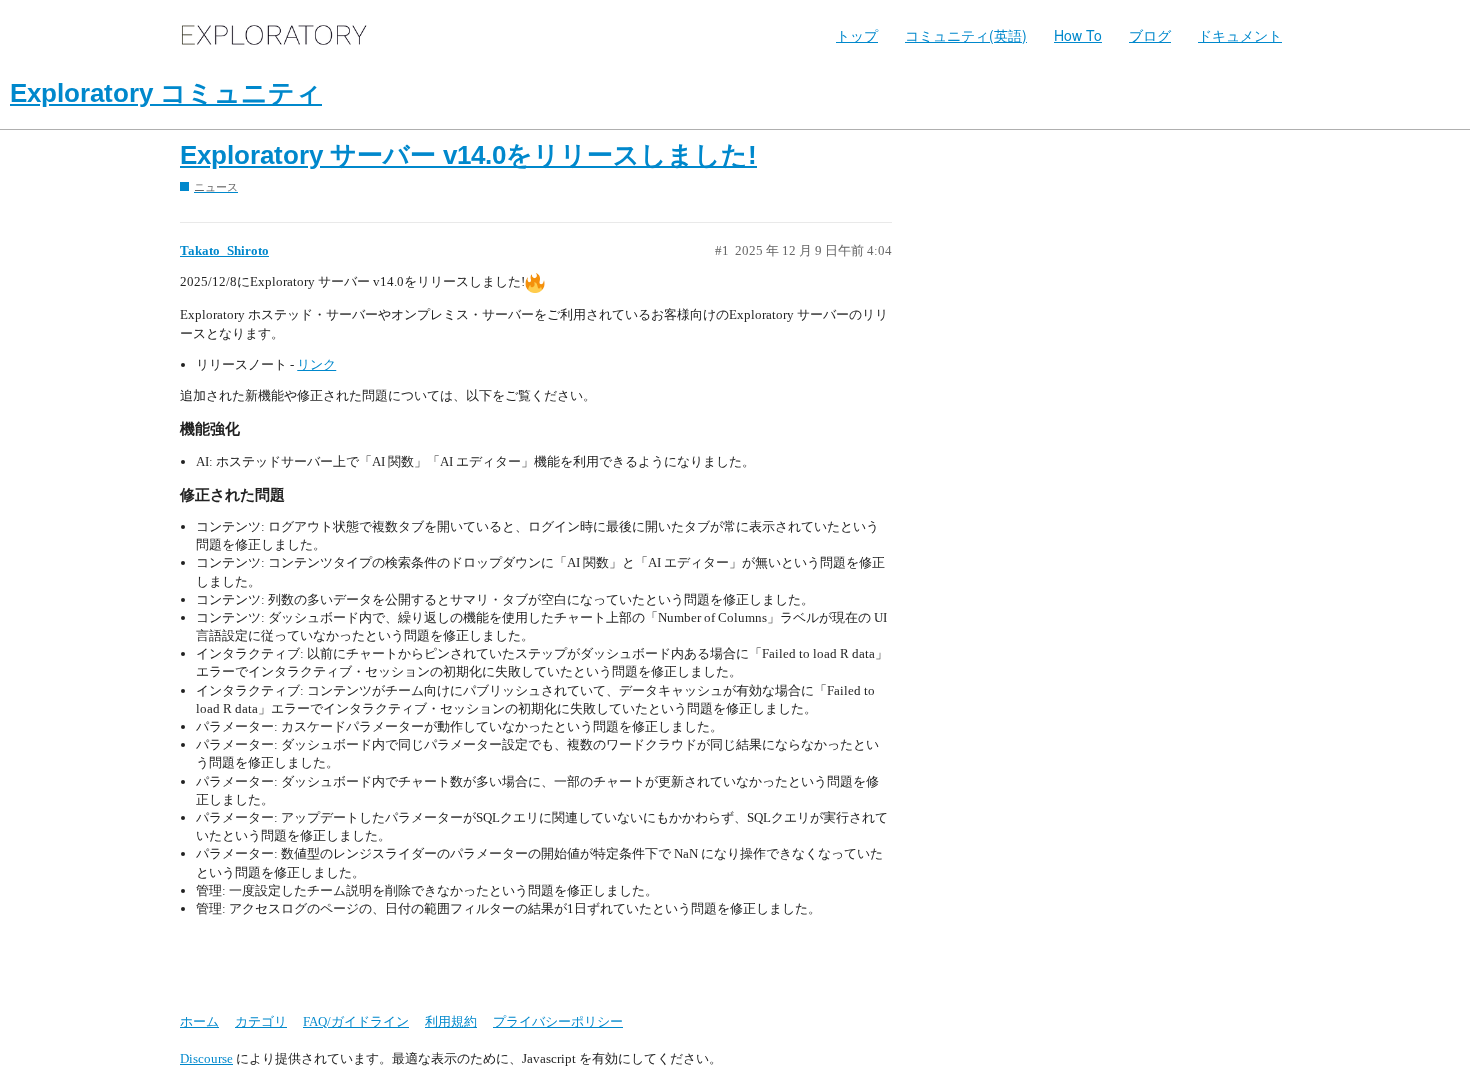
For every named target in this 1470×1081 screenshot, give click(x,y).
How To (1078, 35)
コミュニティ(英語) (966, 35)
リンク (316, 364)
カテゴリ (261, 1021)
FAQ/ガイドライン (356, 1021)
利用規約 (451, 1021)
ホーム (199, 1021)
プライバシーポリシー (558, 1021)
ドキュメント (1240, 35)
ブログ (1150, 35)
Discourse (206, 1058)
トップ (857, 35)
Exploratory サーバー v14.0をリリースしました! (468, 155)
